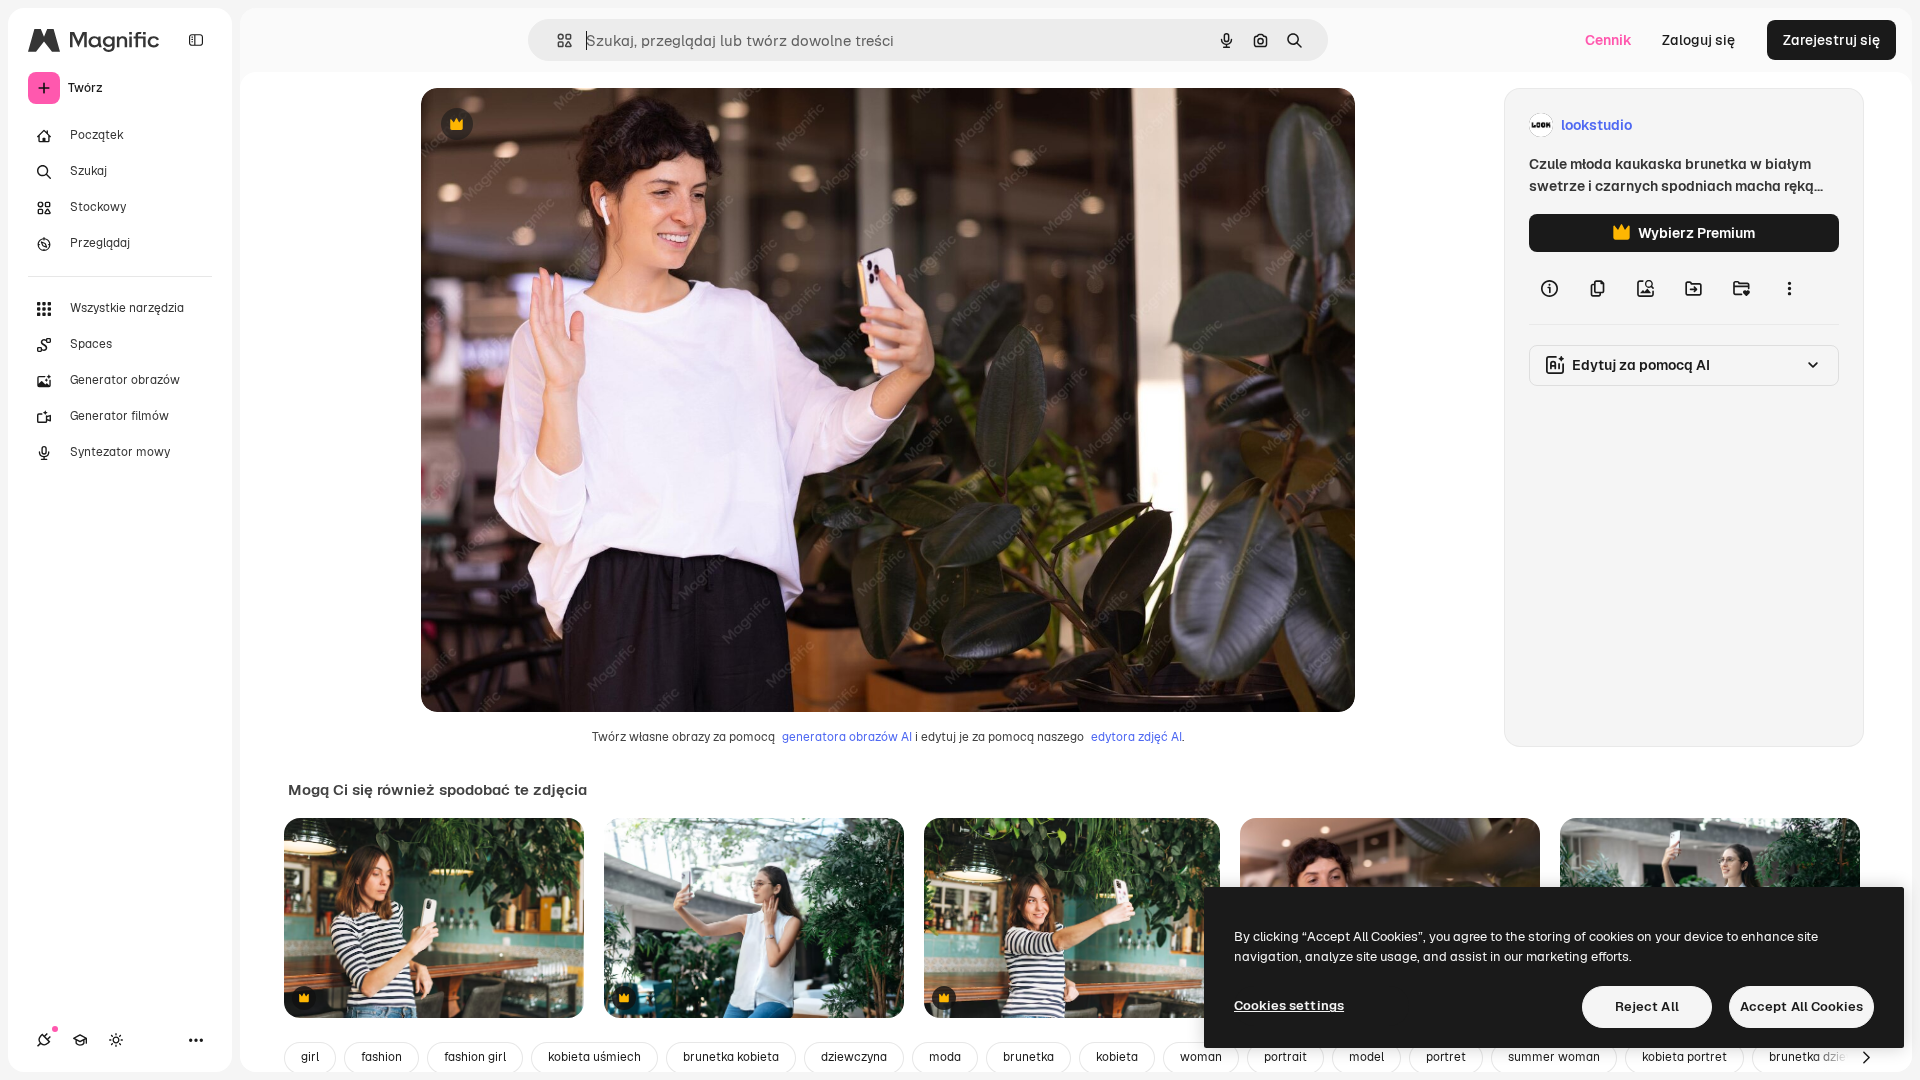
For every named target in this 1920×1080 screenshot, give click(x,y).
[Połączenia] (44, 1040)
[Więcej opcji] (1789, 288)
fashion (381, 1057)
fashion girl (475, 1057)
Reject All (1647, 1006)
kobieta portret (1684, 1057)
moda (945, 1057)
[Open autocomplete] (556, 40)
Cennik (1608, 40)
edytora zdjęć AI (1136, 737)
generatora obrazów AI (847, 737)
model (1366, 1057)
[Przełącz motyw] (116, 1040)
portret (1446, 1057)
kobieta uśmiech (594, 1057)
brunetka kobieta (731, 1057)
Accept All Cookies (1801, 1006)
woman (1201, 1057)
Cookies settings (1289, 1005)
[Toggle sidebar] (196, 40)
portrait (1285, 1057)
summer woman (1554, 1057)
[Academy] (80, 1040)
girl (310, 1057)
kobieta (1117, 1057)
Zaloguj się (1698, 40)
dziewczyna (854, 1057)
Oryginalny (559, 125)
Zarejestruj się (1831, 40)
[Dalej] (1866, 1058)
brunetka (1028, 1057)
